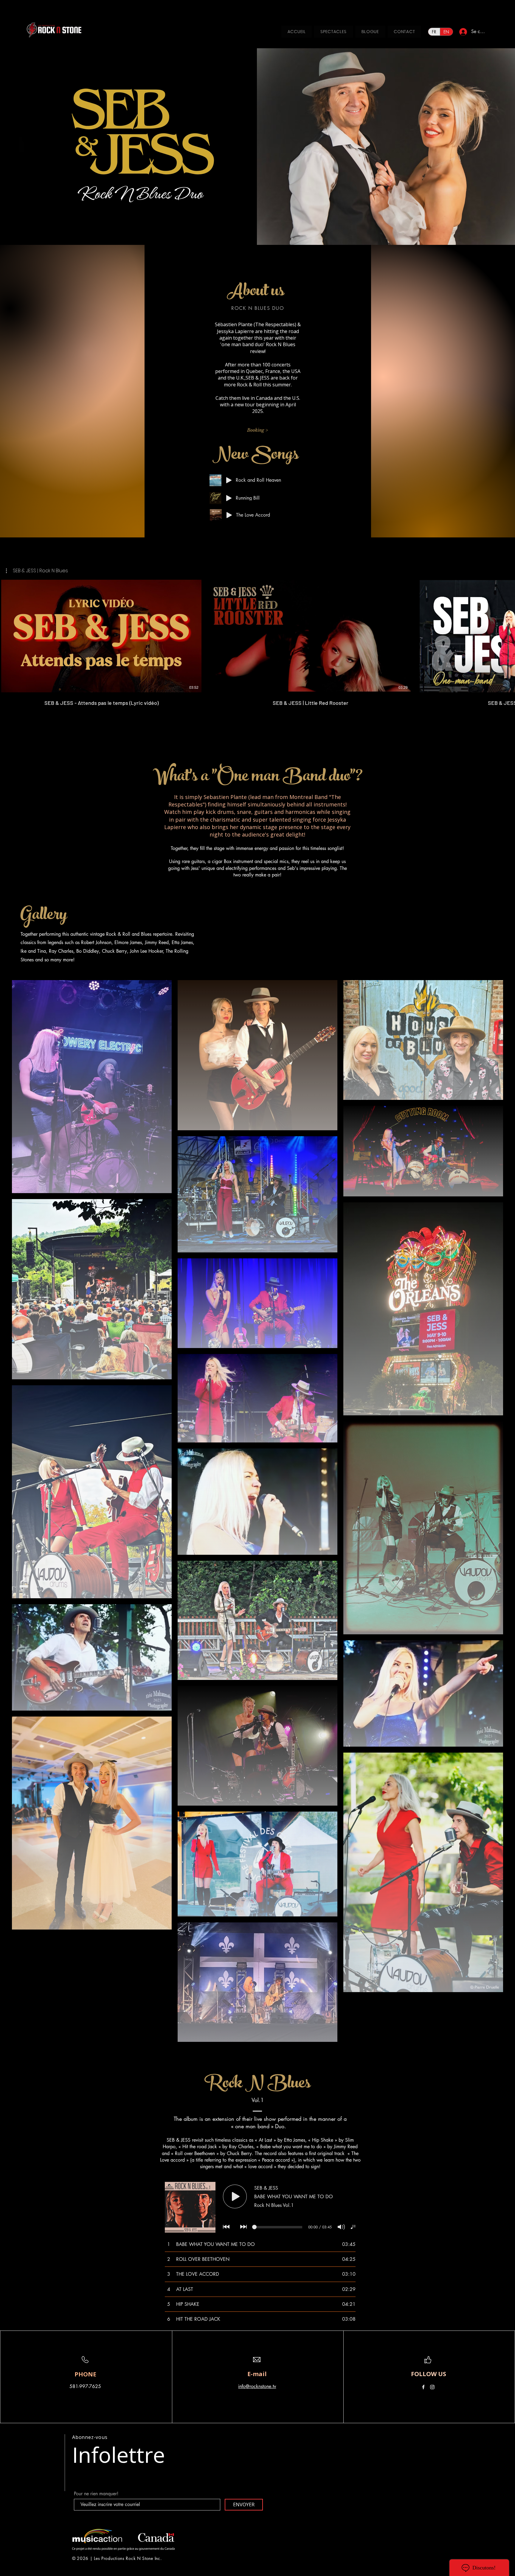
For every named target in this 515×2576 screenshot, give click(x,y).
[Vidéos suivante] (507, 635)
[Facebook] (423, 2387)
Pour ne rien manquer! (96, 2494)
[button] (37, 571)
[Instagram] (432, 2387)
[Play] (229, 480)
